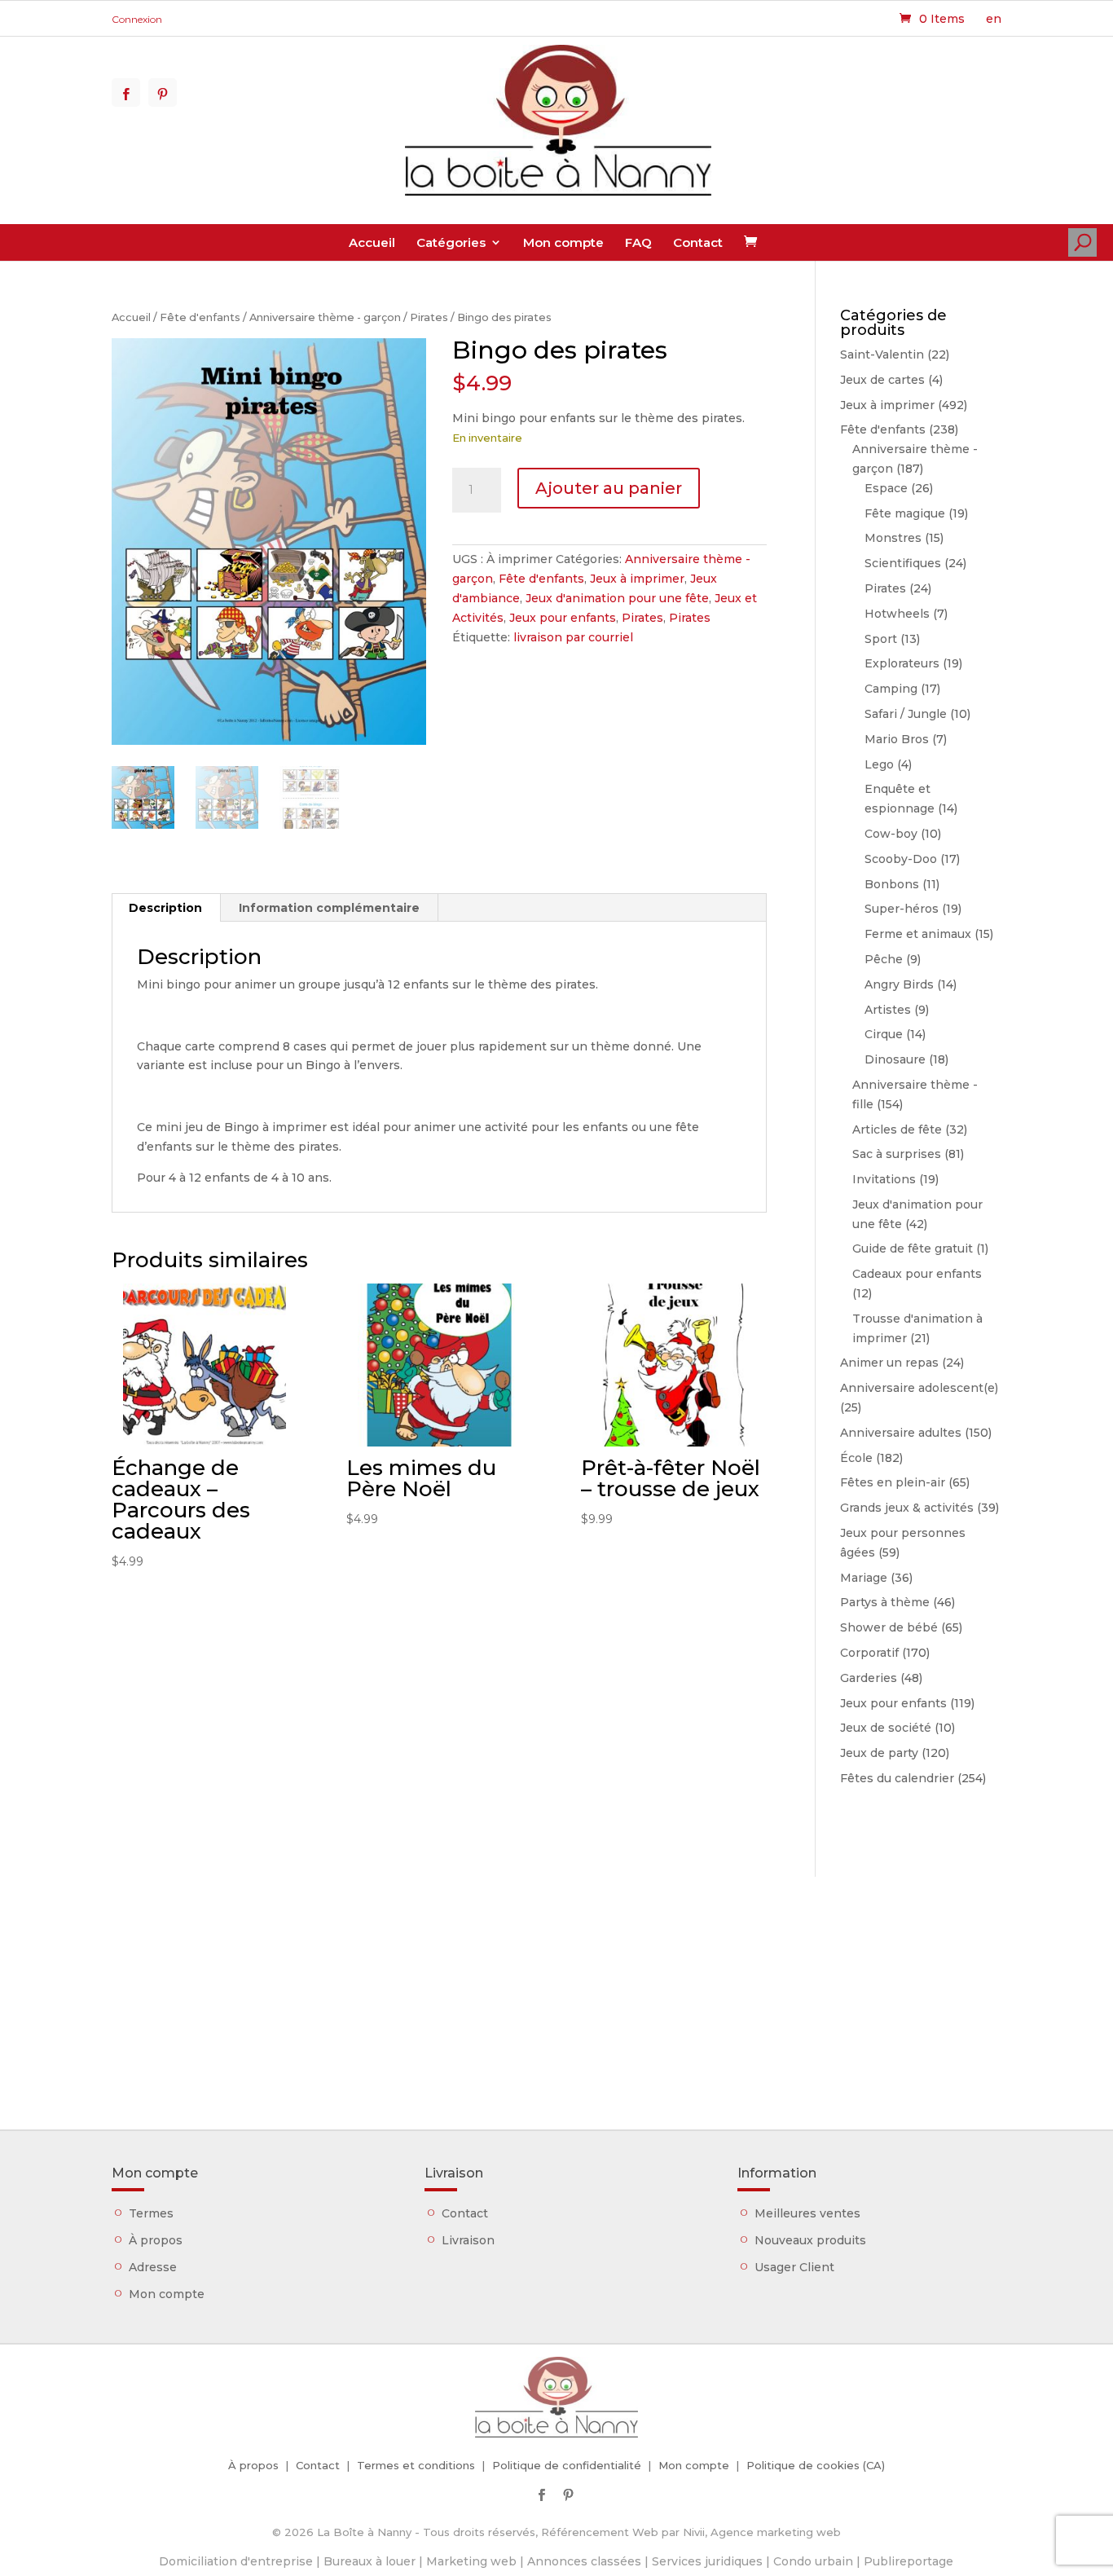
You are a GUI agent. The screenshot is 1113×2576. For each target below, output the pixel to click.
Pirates (429, 317)
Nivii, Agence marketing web (762, 2532)
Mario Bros (897, 739)
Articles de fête (897, 1129)
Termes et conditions (416, 2465)
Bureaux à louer (370, 2561)
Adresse (153, 2267)
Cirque (884, 1034)
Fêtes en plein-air (893, 1482)
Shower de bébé (889, 1627)
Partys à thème (885, 1602)
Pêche (884, 959)
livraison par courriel (573, 637)
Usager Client (794, 2267)
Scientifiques (903, 563)
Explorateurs (902, 663)
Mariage (864, 1578)
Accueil (372, 242)
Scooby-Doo (901, 859)
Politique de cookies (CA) (816, 2465)
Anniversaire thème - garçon (325, 317)
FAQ (638, 242)
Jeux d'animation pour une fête (617, 598)
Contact (698, 242)
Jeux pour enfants (563, 618)
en (994, 19)
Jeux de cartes (882, 380)
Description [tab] (165, 908)
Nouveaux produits (810, 2240)
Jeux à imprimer (637, 579)
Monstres (893, 538)
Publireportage (908, 2561)
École (856, 1458)
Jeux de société (886, 1728)
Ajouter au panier (609, 488)
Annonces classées (584, 2561)
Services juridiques (707, 2561)
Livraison (468, 2240)
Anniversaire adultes (901, 1433)
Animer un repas (889, 1363)
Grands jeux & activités (907, 1508)
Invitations (884, 1179)
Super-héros (902, 909)
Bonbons (892, 884)
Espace (886, 488)
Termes (151, 2213)
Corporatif (869, 1653)
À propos (156, 2240)
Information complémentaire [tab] (329, 908)
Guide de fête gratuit (913, 1248)
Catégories (451, 242)
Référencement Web (600, 2532)
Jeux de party (879, 1753)
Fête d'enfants (200, 317)
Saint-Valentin (882, 354)
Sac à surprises (897, 1154)
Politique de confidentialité (567, 2465)
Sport (881, 639)
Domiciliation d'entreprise (236, 2561)
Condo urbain (813, 2561)
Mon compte (563, 242)
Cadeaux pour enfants (917, 1274)
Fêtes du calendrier (897, 1778)
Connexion (137, 19)
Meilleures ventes (807, 2213)
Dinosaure (895, 1059)
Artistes (888, 1010)
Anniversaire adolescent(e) (919, 1388)
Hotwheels (897, 614)
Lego (879, 764)
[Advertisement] (556, 1991)
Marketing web (471, 2561)
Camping (891, 689)
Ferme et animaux (918, 934)
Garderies (869, 1678)
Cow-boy (891, 834)
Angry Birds (899, 984)
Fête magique (905, 513)
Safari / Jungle (906, 714)
